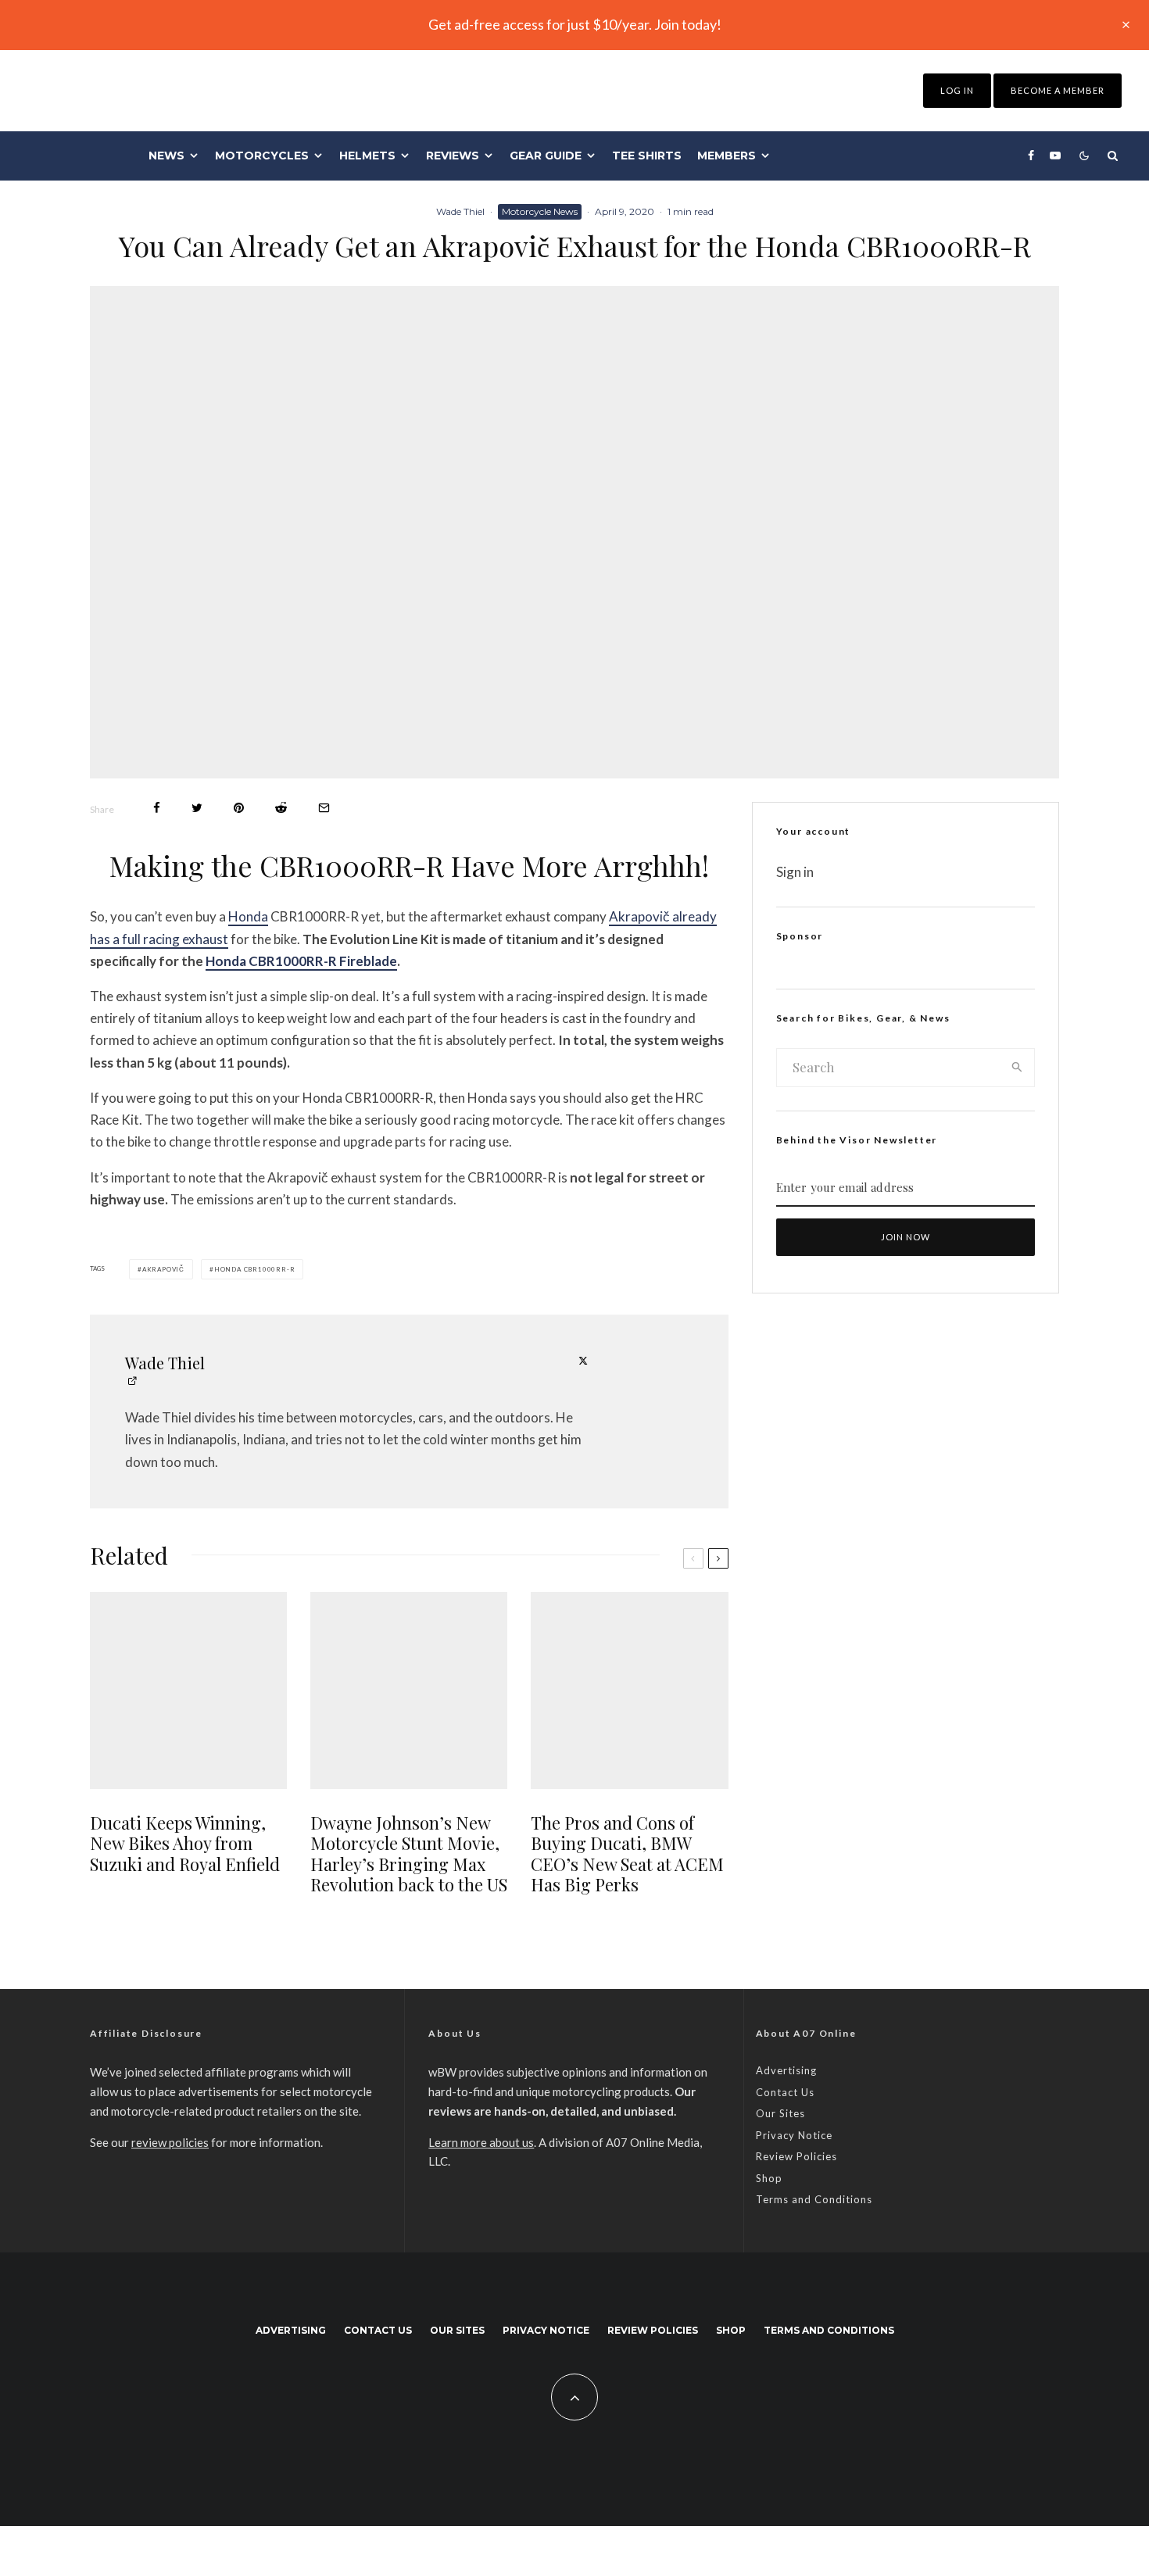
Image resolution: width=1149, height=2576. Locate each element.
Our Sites (780, 2113)
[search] (1017, 1068)
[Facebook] (1031, 156)
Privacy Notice (794, 2135)
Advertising (786, 2070)
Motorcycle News (540, 211)
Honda (248, 916)
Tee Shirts (647, 156)
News (166, 156)
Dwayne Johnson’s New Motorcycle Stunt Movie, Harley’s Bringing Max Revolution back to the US (409, 1854)
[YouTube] (1055, 156)
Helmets (367, 156)
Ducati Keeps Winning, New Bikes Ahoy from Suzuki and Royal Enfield (185, 1843)
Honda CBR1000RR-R (255, 1269)
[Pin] (239, 808)
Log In (957, 90)
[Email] (324, 808)
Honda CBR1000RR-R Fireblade (301, 961)
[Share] (157, 808)
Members (727, 156)
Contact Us (785, 2092)
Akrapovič (163, 1269)
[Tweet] (197, 808)
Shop (769, 2178)
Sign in (795, 872)
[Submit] (281, 808)
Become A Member (1058, 90)
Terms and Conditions (814, 2199)
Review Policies (796, 2156)
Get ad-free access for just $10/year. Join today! (575, 24)
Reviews (453, 156)
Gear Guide (546, 156)
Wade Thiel (460, 211)
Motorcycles (262, 156)
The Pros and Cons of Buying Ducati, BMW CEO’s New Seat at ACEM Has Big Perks (627, 1854)
